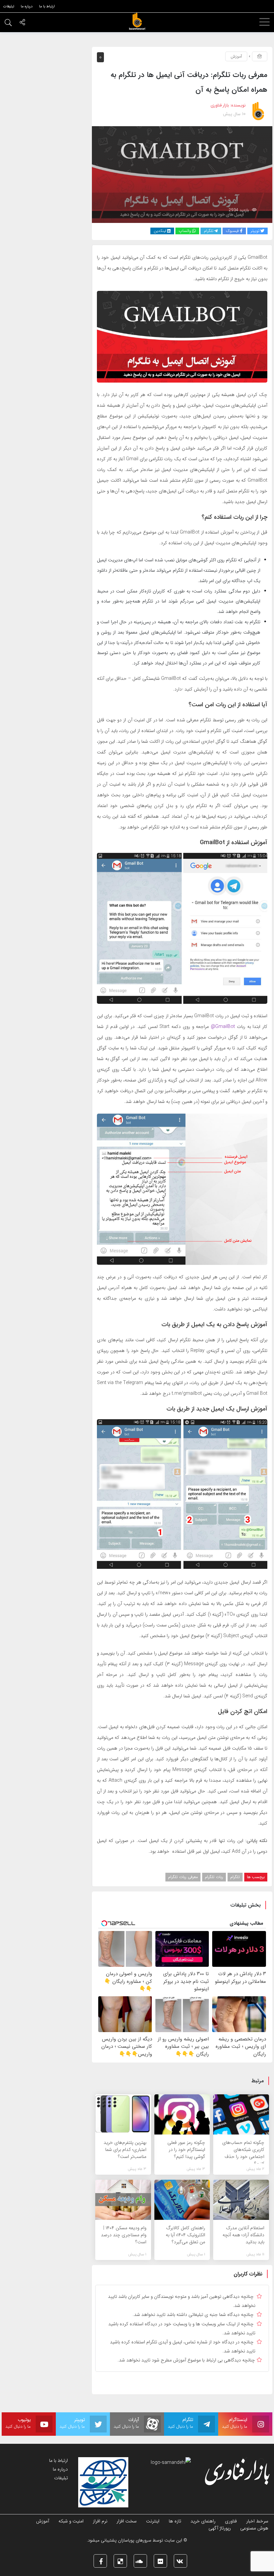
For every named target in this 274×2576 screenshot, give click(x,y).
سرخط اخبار (257, 2521)
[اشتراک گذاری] (22, 23)
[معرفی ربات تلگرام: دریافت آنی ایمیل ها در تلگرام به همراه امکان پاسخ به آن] (182, 174)
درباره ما (60, 2469)
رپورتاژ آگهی (220, 2528)
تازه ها (175, 2521)
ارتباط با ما (58, 2461)
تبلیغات (61, 2478)
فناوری (231, 2521)
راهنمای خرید (203, 2521)
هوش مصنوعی (254, 2528)
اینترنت (153, 2521)
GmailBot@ (224, 1027)
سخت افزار (127, 2521)
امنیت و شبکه (71, 2521)
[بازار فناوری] (137, 21)
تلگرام (235, 1877)
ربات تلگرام (214, 1877)
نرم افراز (100, 2521)
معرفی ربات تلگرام (183, 1877)
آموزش (236, 56)
